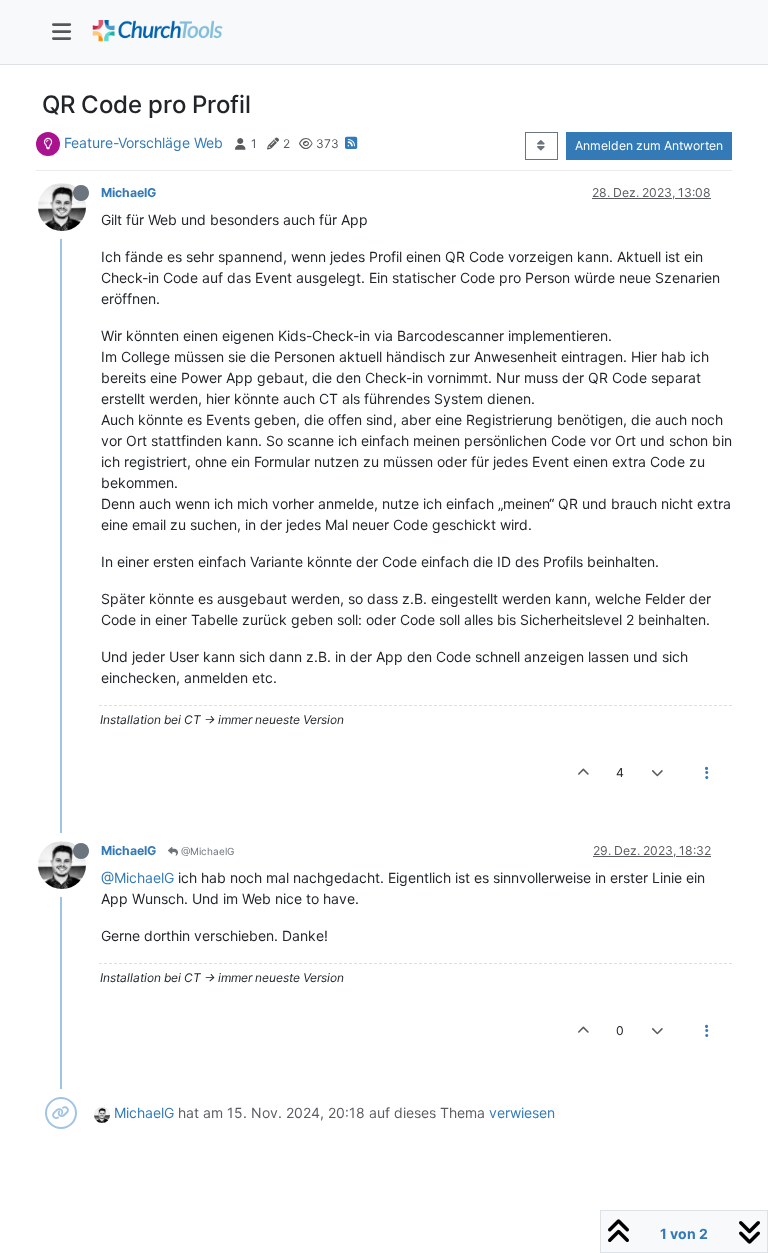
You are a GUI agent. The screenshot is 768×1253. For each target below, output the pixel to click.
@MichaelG (206, 851)
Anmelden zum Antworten (649, 145)
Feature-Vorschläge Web (143, 142)
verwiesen (522, 1112)
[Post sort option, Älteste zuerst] (541, 146)
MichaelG (128, 192)
